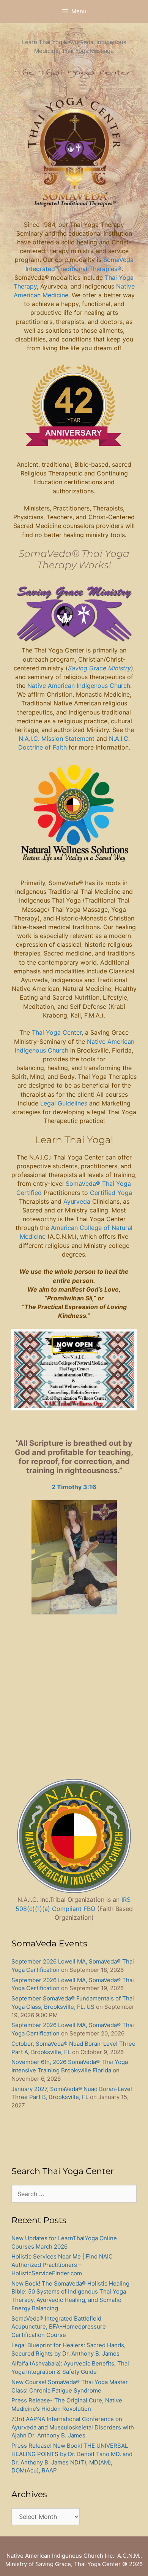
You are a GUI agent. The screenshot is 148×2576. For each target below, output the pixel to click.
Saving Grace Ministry (99, 668)
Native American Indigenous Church (79, 686)
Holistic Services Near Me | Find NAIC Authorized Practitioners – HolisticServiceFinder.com (62, 2265)
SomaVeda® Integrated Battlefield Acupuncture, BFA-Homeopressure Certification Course (59, 2327)
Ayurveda (78, 1201)
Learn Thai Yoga (73, 1140)
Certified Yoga (111, 1193)
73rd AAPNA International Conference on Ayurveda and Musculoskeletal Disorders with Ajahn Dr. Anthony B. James (73, 2427)
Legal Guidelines (64, 1103)
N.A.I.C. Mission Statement (57, 739)
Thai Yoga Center (57, 1032)
